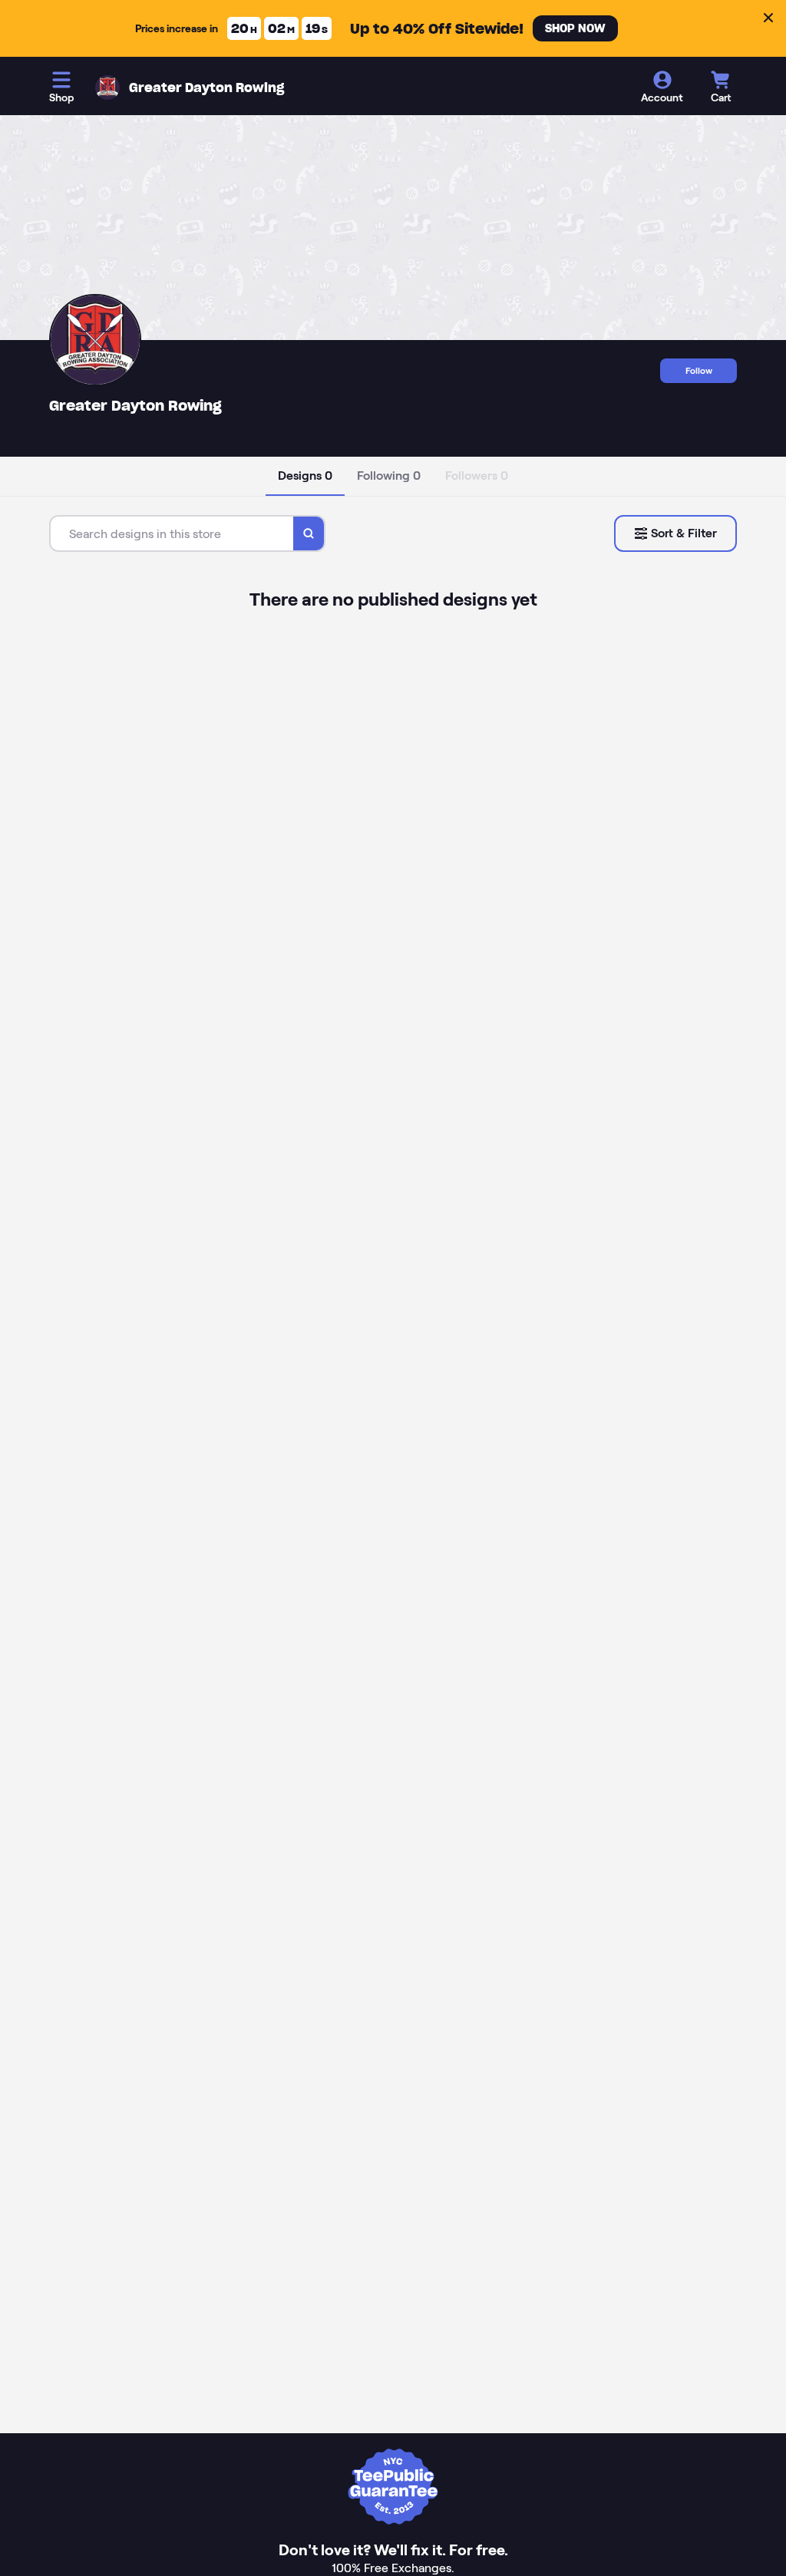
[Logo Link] (107, 88)
